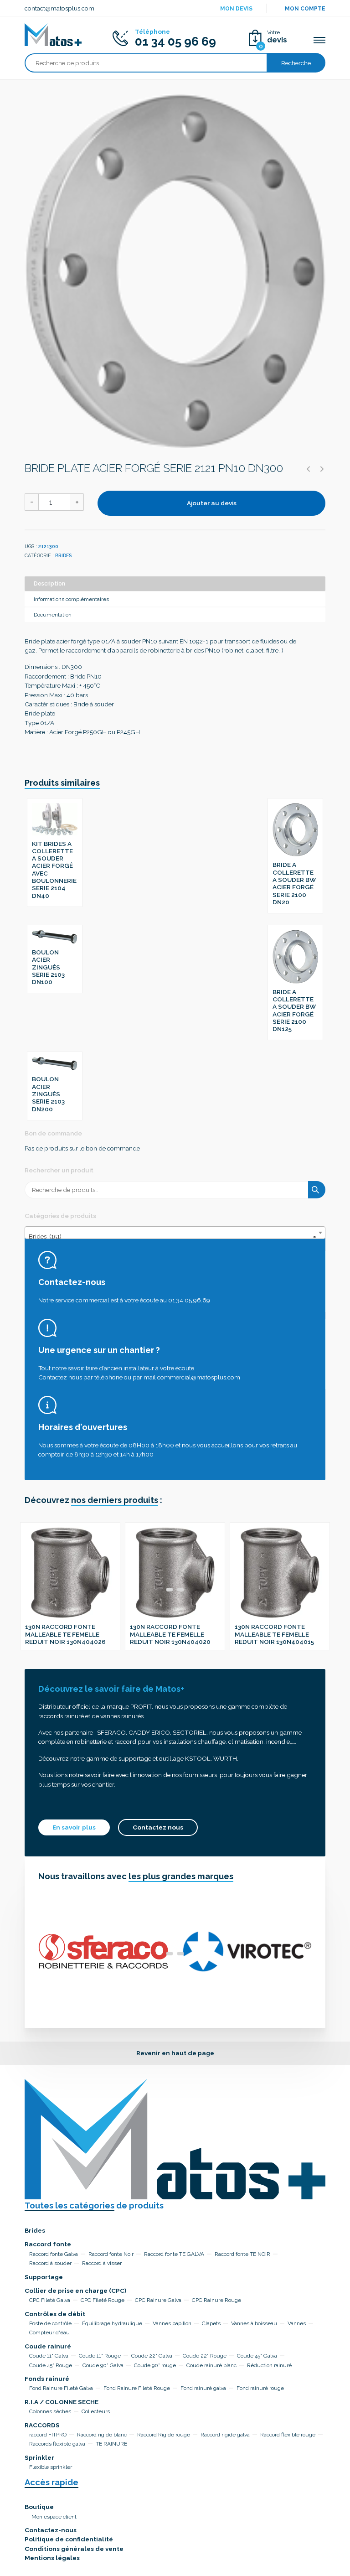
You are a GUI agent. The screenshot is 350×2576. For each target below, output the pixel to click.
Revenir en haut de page (175, 2053)
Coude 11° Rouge (100, 2356)
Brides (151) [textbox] (172, 1236)
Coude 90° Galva (103, 2365)
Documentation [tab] (53, 615)
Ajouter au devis (212, 503)
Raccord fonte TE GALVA (174, 2254)
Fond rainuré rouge (260, 2388)
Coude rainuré (48, 2346)
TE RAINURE (111, 2444)
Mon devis (236, 9)
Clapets (211, 2323)
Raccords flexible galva (57, 2444)
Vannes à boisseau (254, 2323)
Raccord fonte (48, 2244)
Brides (63, 555)
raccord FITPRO (48, 2435)
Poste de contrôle (50, 2323)
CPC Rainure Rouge (216, 2300)
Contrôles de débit (55, 2314)
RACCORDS (42, 2425)
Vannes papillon (172, 2323)
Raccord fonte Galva (54, 2254)
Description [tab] (49, 584)
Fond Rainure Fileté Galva (61, 2388)
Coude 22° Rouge (205, 2356)
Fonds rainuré (47, 2379)
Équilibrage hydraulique (112, 2323)
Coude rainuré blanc (211, 2365)
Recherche (296, 63)
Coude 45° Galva (257, 2356)
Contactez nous (158, 1827)
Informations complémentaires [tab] (71, 599)
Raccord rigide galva (225, 2435)
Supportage (44, 2277)
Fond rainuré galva (203, 2388)
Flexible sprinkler (51, 2467)
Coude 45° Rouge (51, 2365)
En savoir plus (74, 1827)
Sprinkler (39, 2457)
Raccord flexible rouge (288, 2435)
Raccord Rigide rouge (164, 2435)
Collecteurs (96, 2411)
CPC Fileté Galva (50, 2300)
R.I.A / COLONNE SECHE (62, 2402)
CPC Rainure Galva (158, 2300)
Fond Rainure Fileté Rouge (137, 2388)
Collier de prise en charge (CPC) (75, 2291)
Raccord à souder (50, 2263)
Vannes (297, 2323)
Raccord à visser (102, 2263)
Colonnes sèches (50, 2411)
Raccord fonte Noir (111, 2254)
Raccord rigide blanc (102, 2435)
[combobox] (175, 1233)
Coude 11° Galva (49, 2356)
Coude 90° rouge (155, 2365)
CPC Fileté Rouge (103, 2300)
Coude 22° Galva (152, 2356)
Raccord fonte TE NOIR (242, 2254)
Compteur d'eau (49, 2332)
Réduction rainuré (269, 2365)
